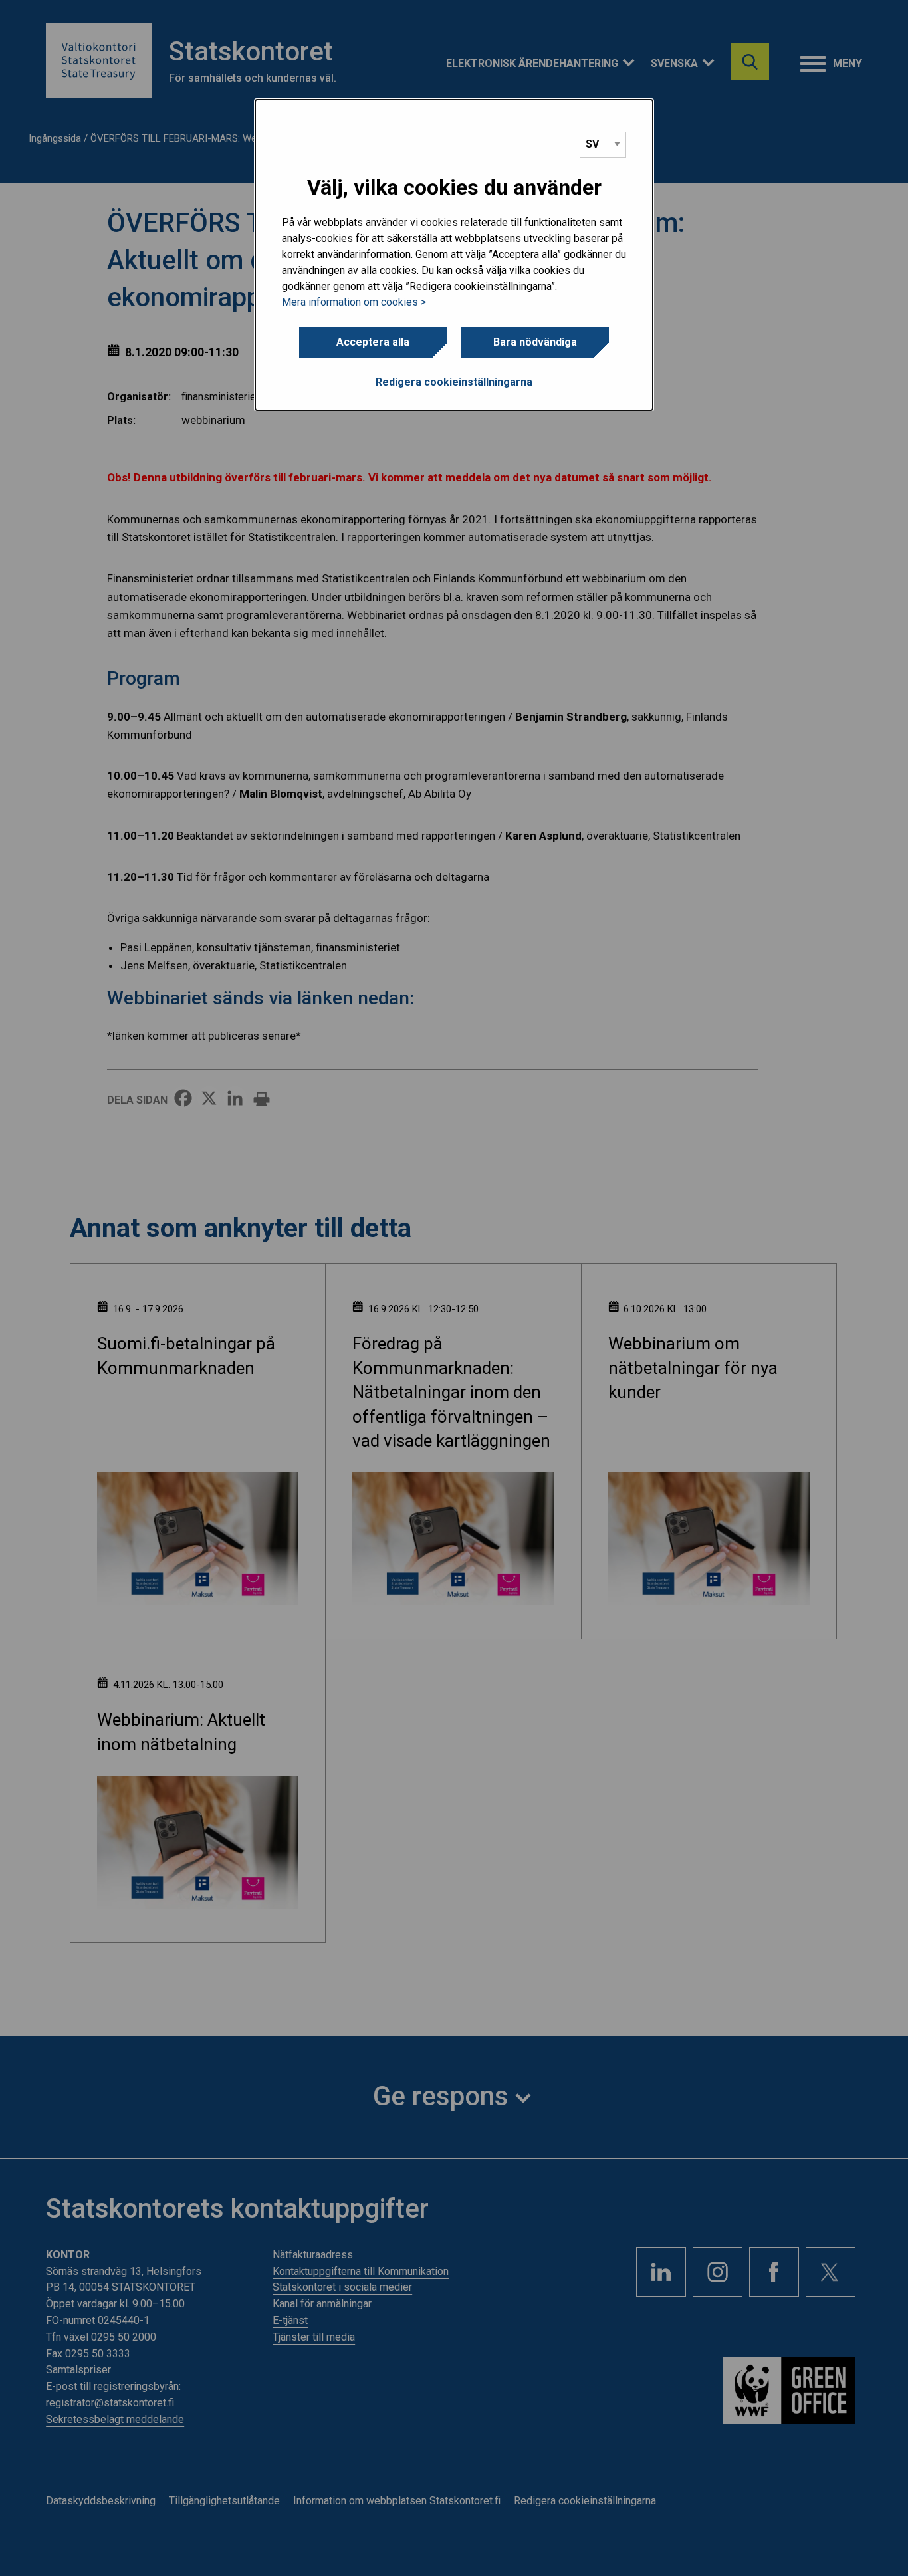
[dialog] (454, 255)
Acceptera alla (373, 342)
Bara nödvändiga (535, 342)
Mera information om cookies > (354, 302)
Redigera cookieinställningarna (454, 382)
